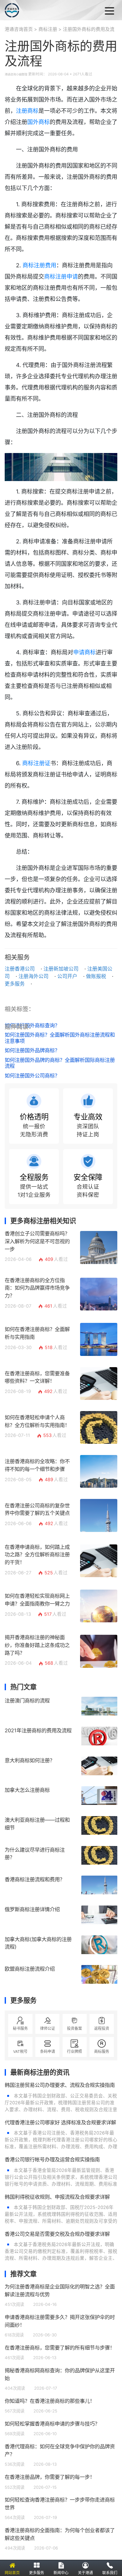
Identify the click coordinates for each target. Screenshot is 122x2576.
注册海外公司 (33, 976)
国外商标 (38, 122)
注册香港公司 (20, 969)
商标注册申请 (61, 277)
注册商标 (27, 111)
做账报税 (96, 976)
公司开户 (67, 976)
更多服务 (15, 984)
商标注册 (48, 29)
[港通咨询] (35, 10)
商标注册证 (36, 763)
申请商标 (84, 652)
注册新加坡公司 (61, 969)
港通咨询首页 (19, 29)
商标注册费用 (39, 265)
